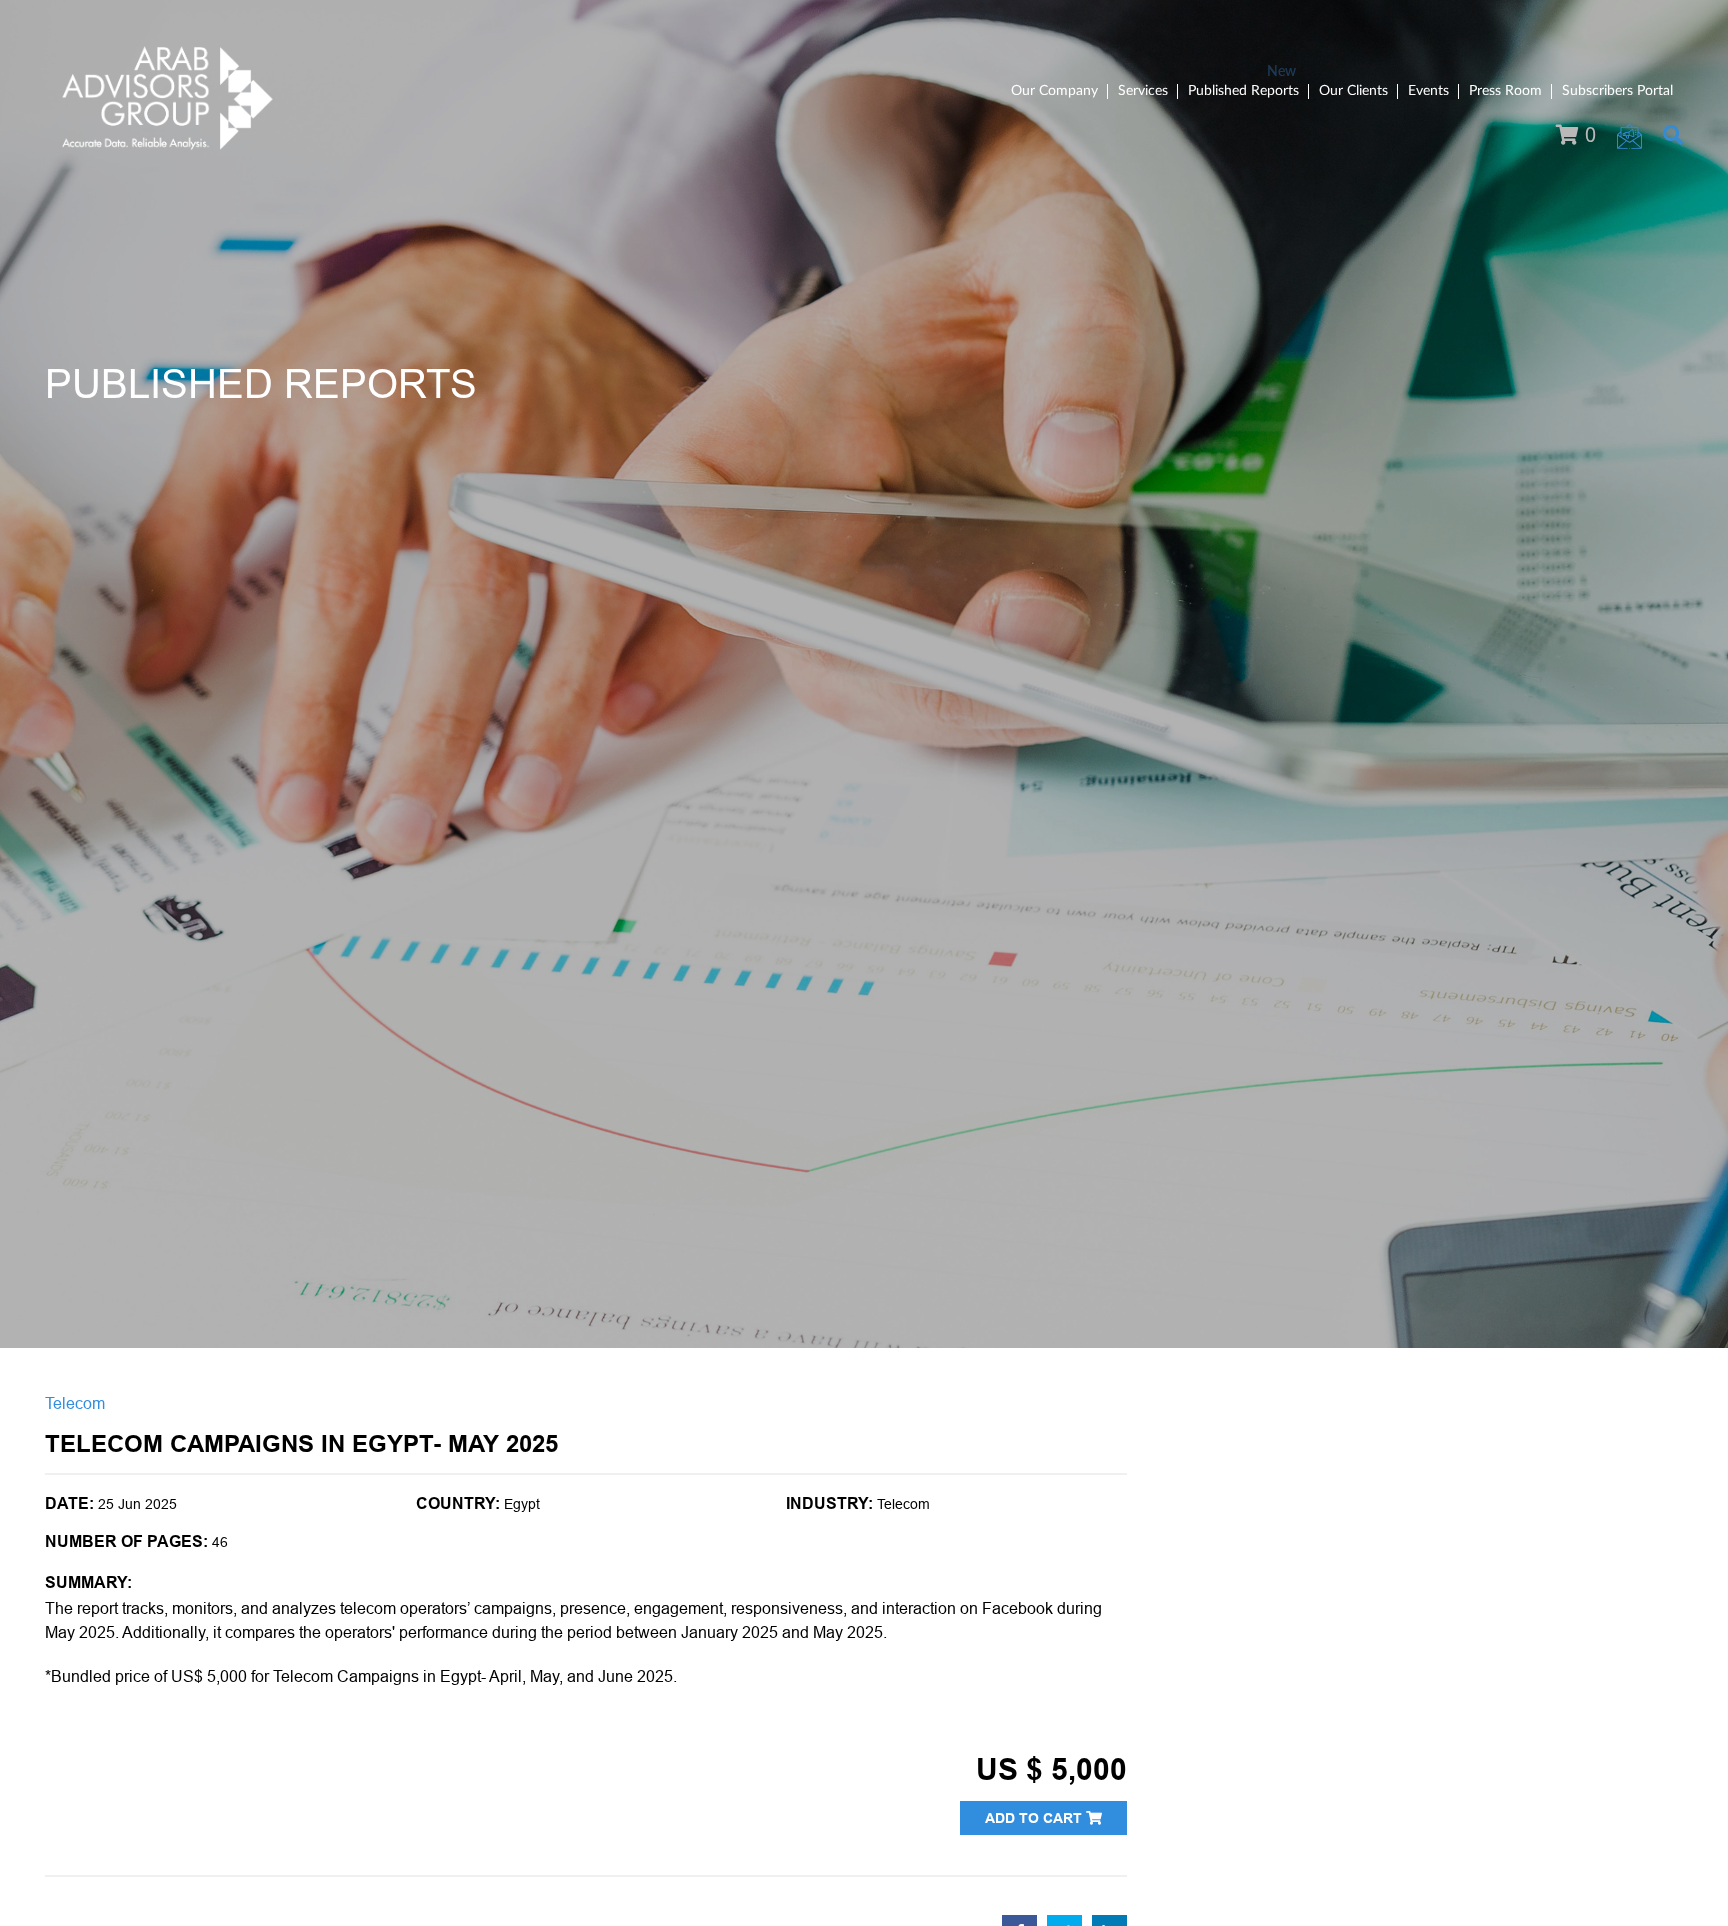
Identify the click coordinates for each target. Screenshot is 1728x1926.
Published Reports (1243, 91)
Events (1428, 91)
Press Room (1505, 91)
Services (1143, 91)
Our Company (1054, 91)
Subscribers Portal (1617, 91)
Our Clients (1353, 91)
